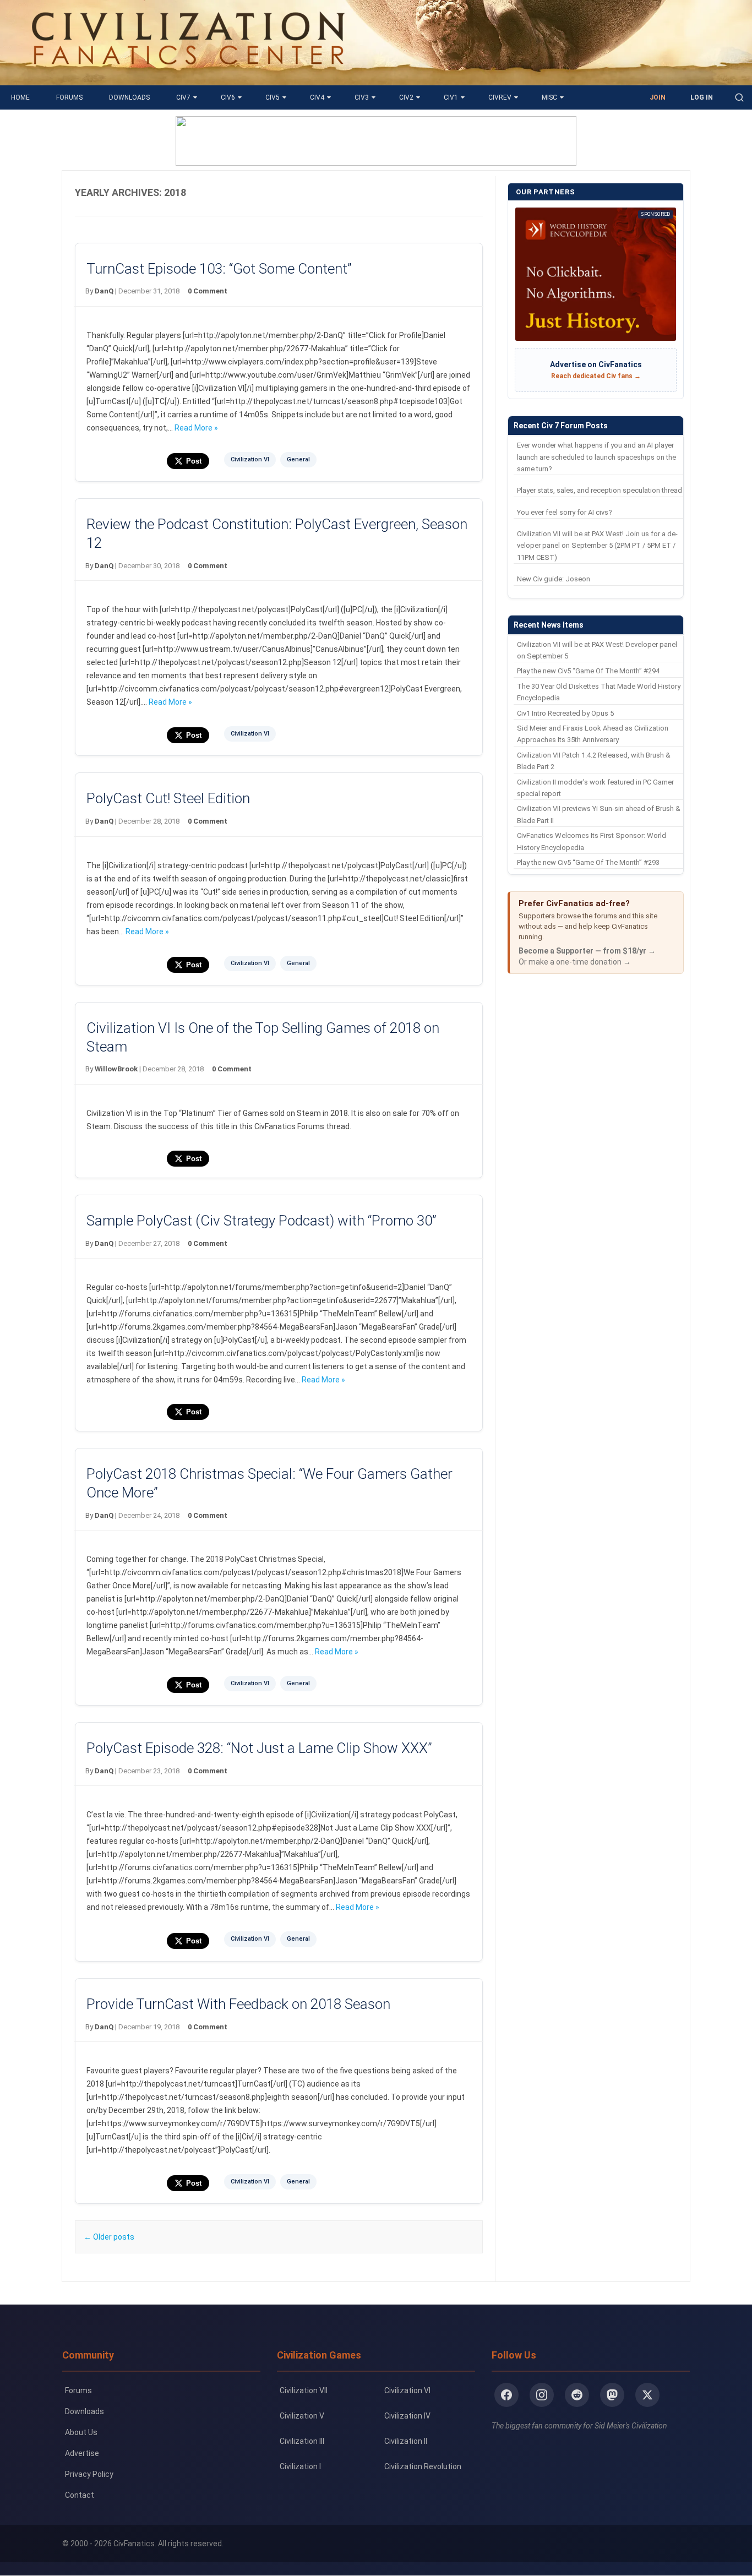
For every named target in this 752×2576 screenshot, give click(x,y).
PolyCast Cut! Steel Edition (168, 798)
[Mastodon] (612, 2395)
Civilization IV (407, 2416)
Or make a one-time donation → (575, 962)
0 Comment (208, 291)
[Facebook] (506, 2395)
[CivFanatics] (188, 77)
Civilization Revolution (423, 2466)
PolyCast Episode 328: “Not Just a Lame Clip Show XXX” (259, 1748)
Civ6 (228, 97)
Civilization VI (250, 459)
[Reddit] (577, 2395)
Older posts (109, 2237)
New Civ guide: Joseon (554, 579)
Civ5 (273, 97)
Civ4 (317, 97)
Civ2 (406, 97)
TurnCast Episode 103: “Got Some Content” (219, 269)
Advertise (82, 2453)
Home (20, 97)
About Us (81, 2432)
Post (194, 461)
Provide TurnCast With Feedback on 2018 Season (238, 2004)
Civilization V (302, 2416)
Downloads (129, 97)
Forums (69, 97)
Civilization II (406, 2441)
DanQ (104, 291)
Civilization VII (304, 2390)
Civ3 (362, 97)
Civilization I (300, 2466)
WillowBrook (116, 1069)
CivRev (500, 97)
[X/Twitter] (647, 2395)
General (298, 459)
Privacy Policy (89, 2474)
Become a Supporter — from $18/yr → (587, 951)
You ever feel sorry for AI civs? (565, 512)
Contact (80, 2495)
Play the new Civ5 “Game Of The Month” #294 (588, 671)
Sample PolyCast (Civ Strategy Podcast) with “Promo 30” (261, 1221)
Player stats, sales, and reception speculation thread (600, 490)
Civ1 (451, 97)
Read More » (196, 428)
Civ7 (183, 97)
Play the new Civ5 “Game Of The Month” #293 (588, 862)
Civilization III (302, 2441)
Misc (549, 97)
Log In (702, 97)
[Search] (739, 97)
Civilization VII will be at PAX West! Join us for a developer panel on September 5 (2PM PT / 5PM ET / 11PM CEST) (597, 546)
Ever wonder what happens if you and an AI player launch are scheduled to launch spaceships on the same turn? (596, 457)
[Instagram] (542, 2395)
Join (658, 97)
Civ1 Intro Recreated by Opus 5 (565, 713)
